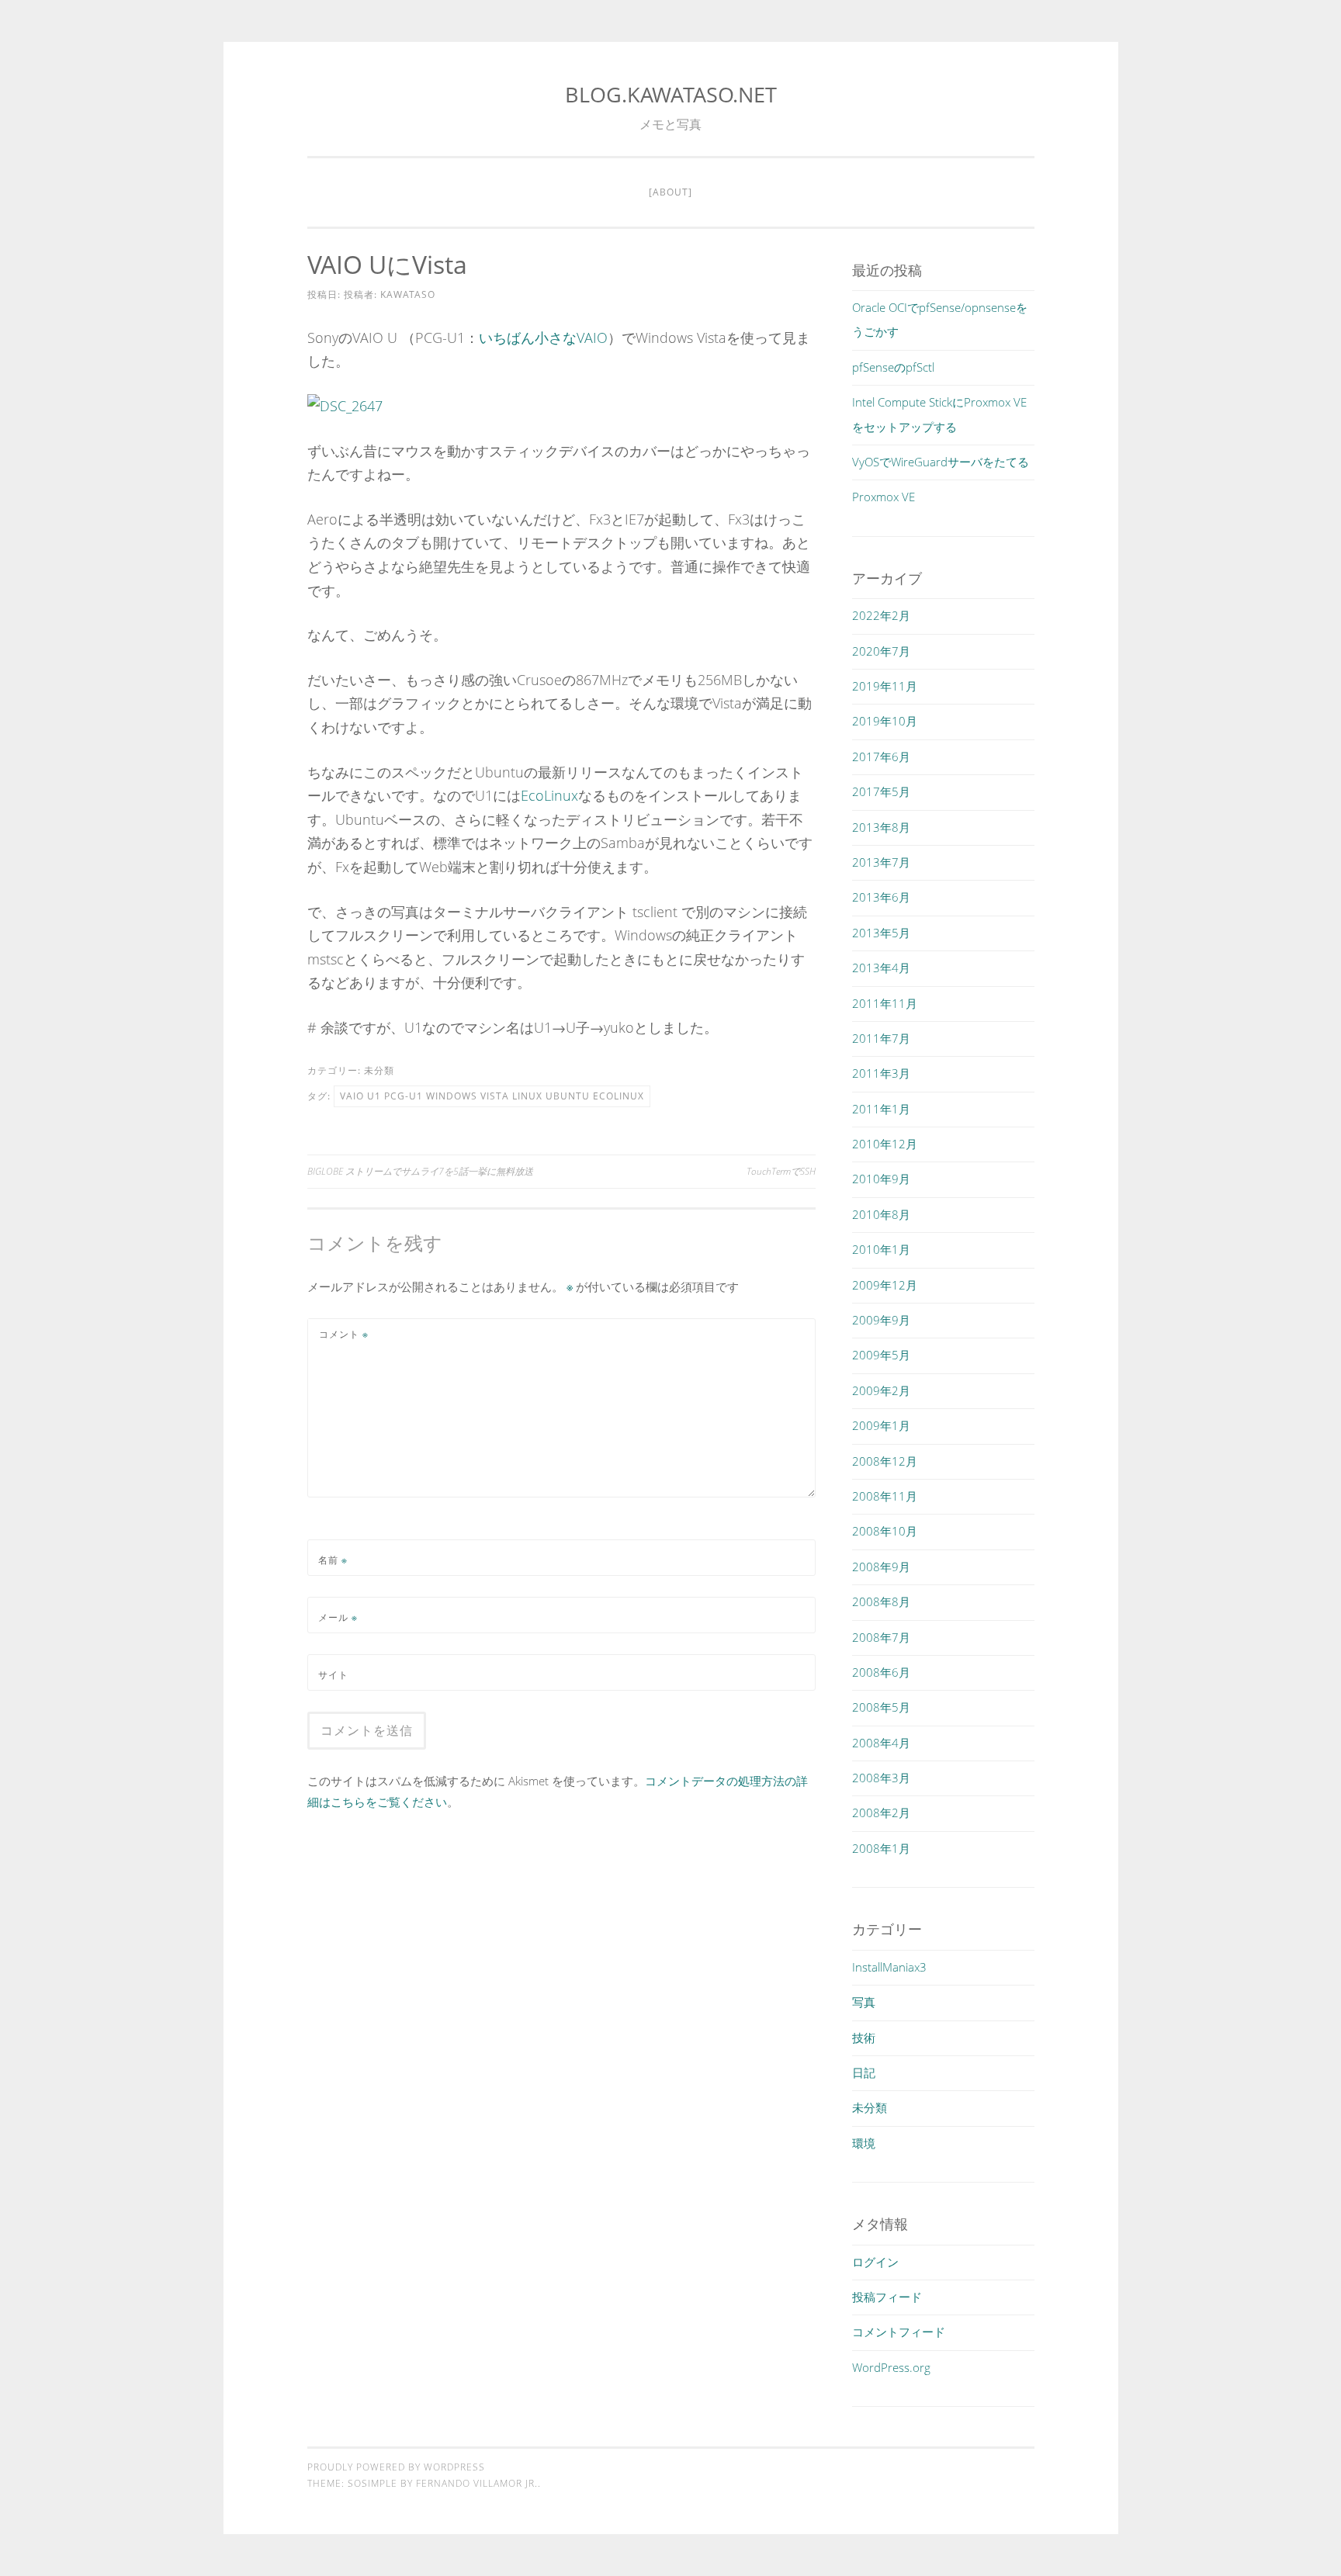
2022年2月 (881, 615)
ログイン (875, 2262)
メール (338, 1617)
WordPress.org (891, 2367)
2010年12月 (885, 1144)
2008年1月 (881, 1848)
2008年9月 (881, 1567)
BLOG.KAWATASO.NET (671, 94)
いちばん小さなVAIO (543, 338)
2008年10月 (885, 1531)
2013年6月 (881, 897)
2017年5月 (881, 791)
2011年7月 (881, 1038)
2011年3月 (881, 1073)
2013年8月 (881, 827)
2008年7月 (881, 1637)
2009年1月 (881, 1425)
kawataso (408, 294)
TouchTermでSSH (781, 1171)
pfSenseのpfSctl (893, 367)
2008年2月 (881, 1813)
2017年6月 (881, 757)
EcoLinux (549, 795)
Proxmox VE (884, 497)
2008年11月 (885, 1496)
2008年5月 (881, 1707)
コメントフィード (899, 2332)
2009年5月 (881, 1355)
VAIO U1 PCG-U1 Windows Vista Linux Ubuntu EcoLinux (492, 1096)
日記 (864, 2072)
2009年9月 (881, 1320)
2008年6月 (881, 1672)
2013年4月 (881, 968)
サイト (333, 1675)
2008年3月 (881, 1778)
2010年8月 (881, 1214)
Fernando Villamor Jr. (477, 2483)
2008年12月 (885, 1461)
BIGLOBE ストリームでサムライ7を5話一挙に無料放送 (420, 1171)
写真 (864, 2002)
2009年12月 (885, 1285)
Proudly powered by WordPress (396, 2467)
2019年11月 (885, 686)
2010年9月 (881, 1179)
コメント (344, 1334)
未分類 (379, 1070)
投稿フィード (887, 2297)
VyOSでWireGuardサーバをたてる (941, 462)
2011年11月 (885, 1003)
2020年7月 (881, 651)
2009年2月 (881, 1390)
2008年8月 (881, 1601)
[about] (670, 192)
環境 (864, 2143)
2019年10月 (885, 721)
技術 (864, 2038)
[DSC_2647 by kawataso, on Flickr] (345, 406)
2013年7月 (881, 862)
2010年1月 (881, 1249)
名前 (333, 1560)
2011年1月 (881, 1109)
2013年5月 (881, 933)
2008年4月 (881, 1743)
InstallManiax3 (889, 1967)
